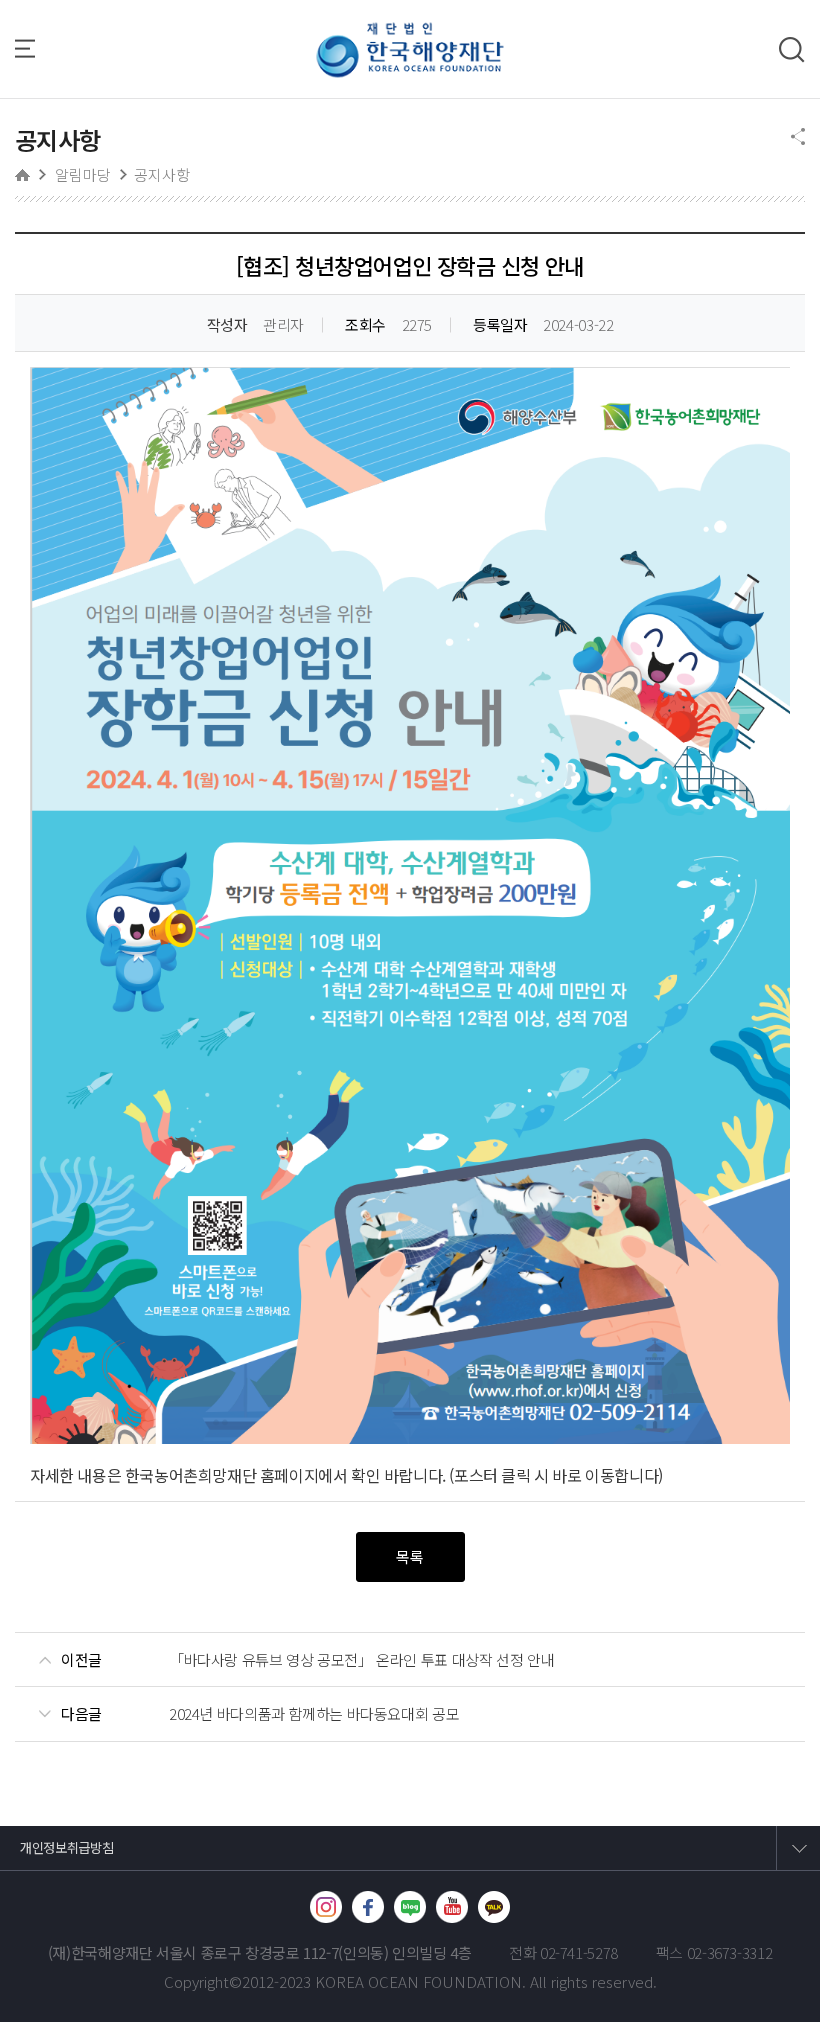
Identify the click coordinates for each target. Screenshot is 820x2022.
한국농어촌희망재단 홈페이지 (221, 1475)
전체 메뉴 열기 (35, 48)
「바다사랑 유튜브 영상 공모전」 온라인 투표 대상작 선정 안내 (361, 1660)
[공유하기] (798, 138)
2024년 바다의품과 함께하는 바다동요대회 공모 (314, 1714)
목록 (409, 1556)
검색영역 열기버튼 (792, 50)
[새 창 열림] (326, 1907)
